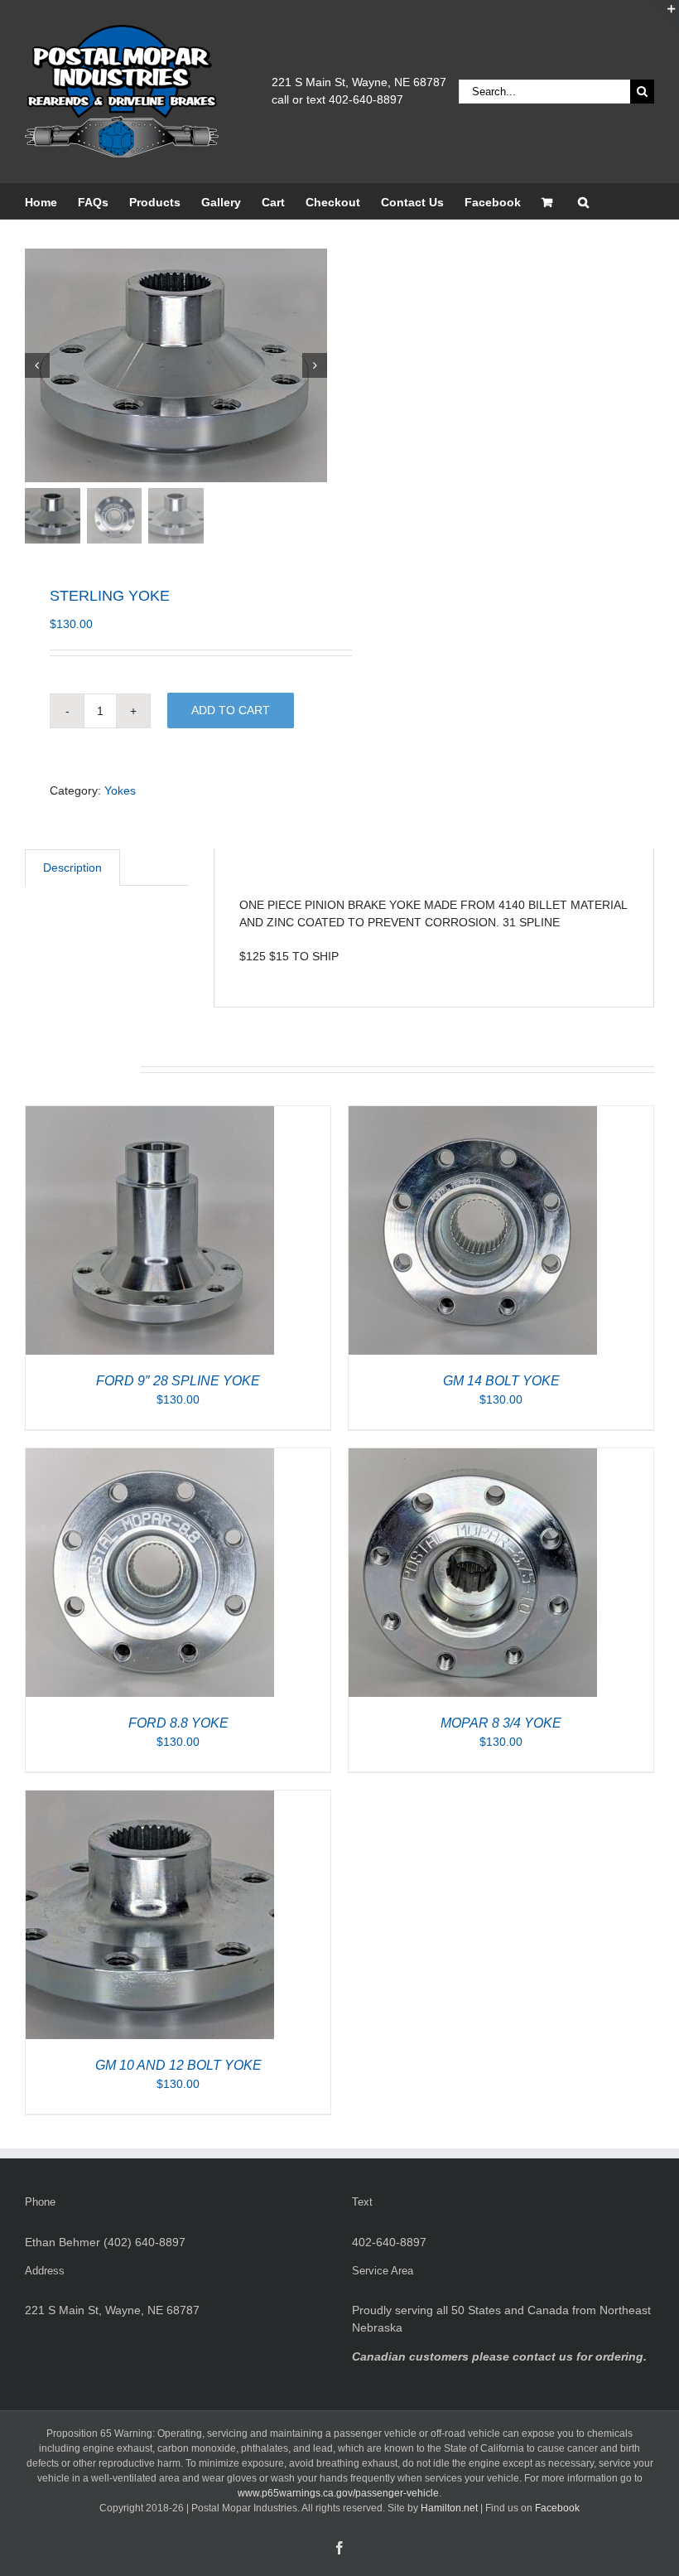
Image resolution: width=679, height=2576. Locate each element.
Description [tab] (72, 868)
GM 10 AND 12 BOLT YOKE (178, 2065)
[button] (583, 201)
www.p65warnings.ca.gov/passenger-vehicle (338, 2493)
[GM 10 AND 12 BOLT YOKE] (150, 1799)
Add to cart (231, 710)
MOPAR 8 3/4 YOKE (501, 1723)
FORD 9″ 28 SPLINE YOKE (178, 1381)
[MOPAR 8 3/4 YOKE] (473, 1457)
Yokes (120, 790)
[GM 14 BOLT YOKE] (473, 1114)
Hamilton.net (449, 2508)
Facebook (557, 2508)
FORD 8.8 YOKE (178, 1723)
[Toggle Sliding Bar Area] (664, 15)
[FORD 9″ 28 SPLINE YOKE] (150, 1114)
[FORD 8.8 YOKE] (150, 1457)
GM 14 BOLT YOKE (501, 1381)
